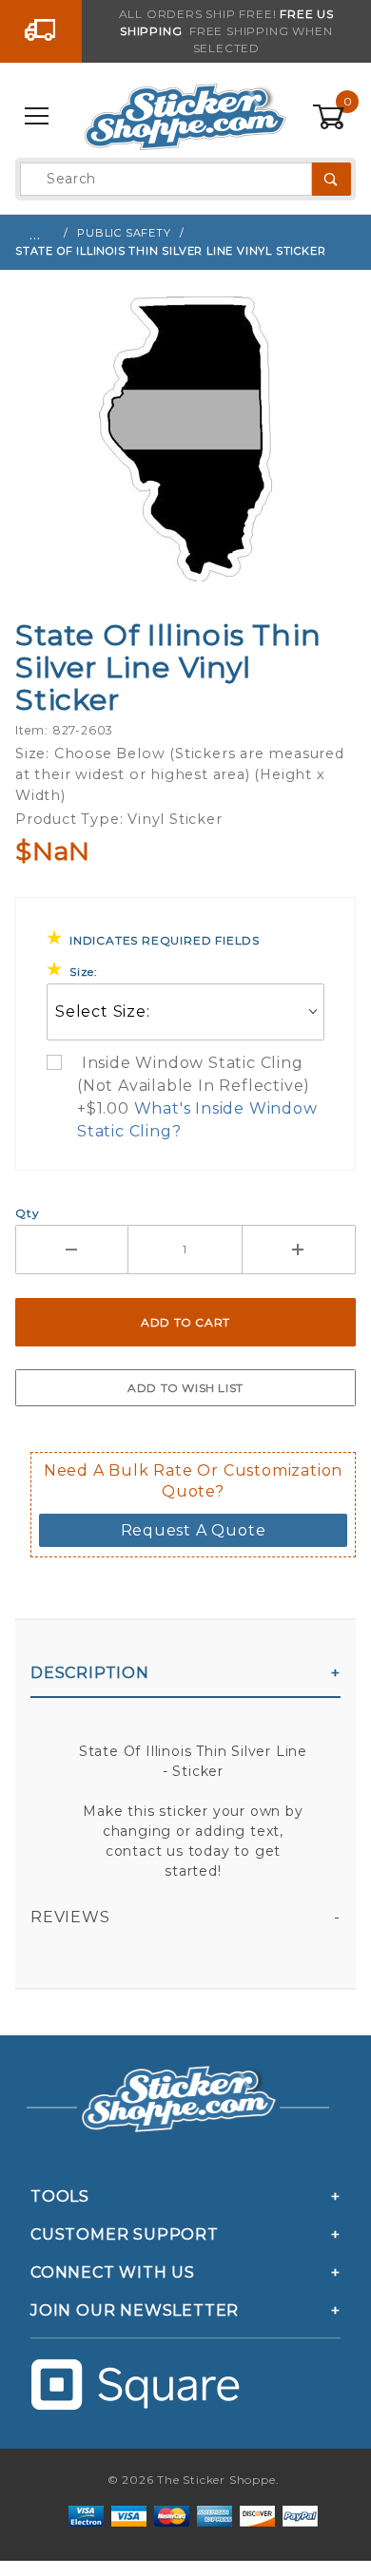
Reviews (70, 1917)
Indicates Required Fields (165, 940)
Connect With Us (113, 2272)
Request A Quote (194, 1530)
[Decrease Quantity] (72, 1250)
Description (90, 1673)
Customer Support (125, 2234)
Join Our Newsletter (135, 2310)
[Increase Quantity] (299, 1250)
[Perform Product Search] (332, 179)
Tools (60, 2196)
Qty (27, 1213)
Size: (84, 972)
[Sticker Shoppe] (185, 116)
